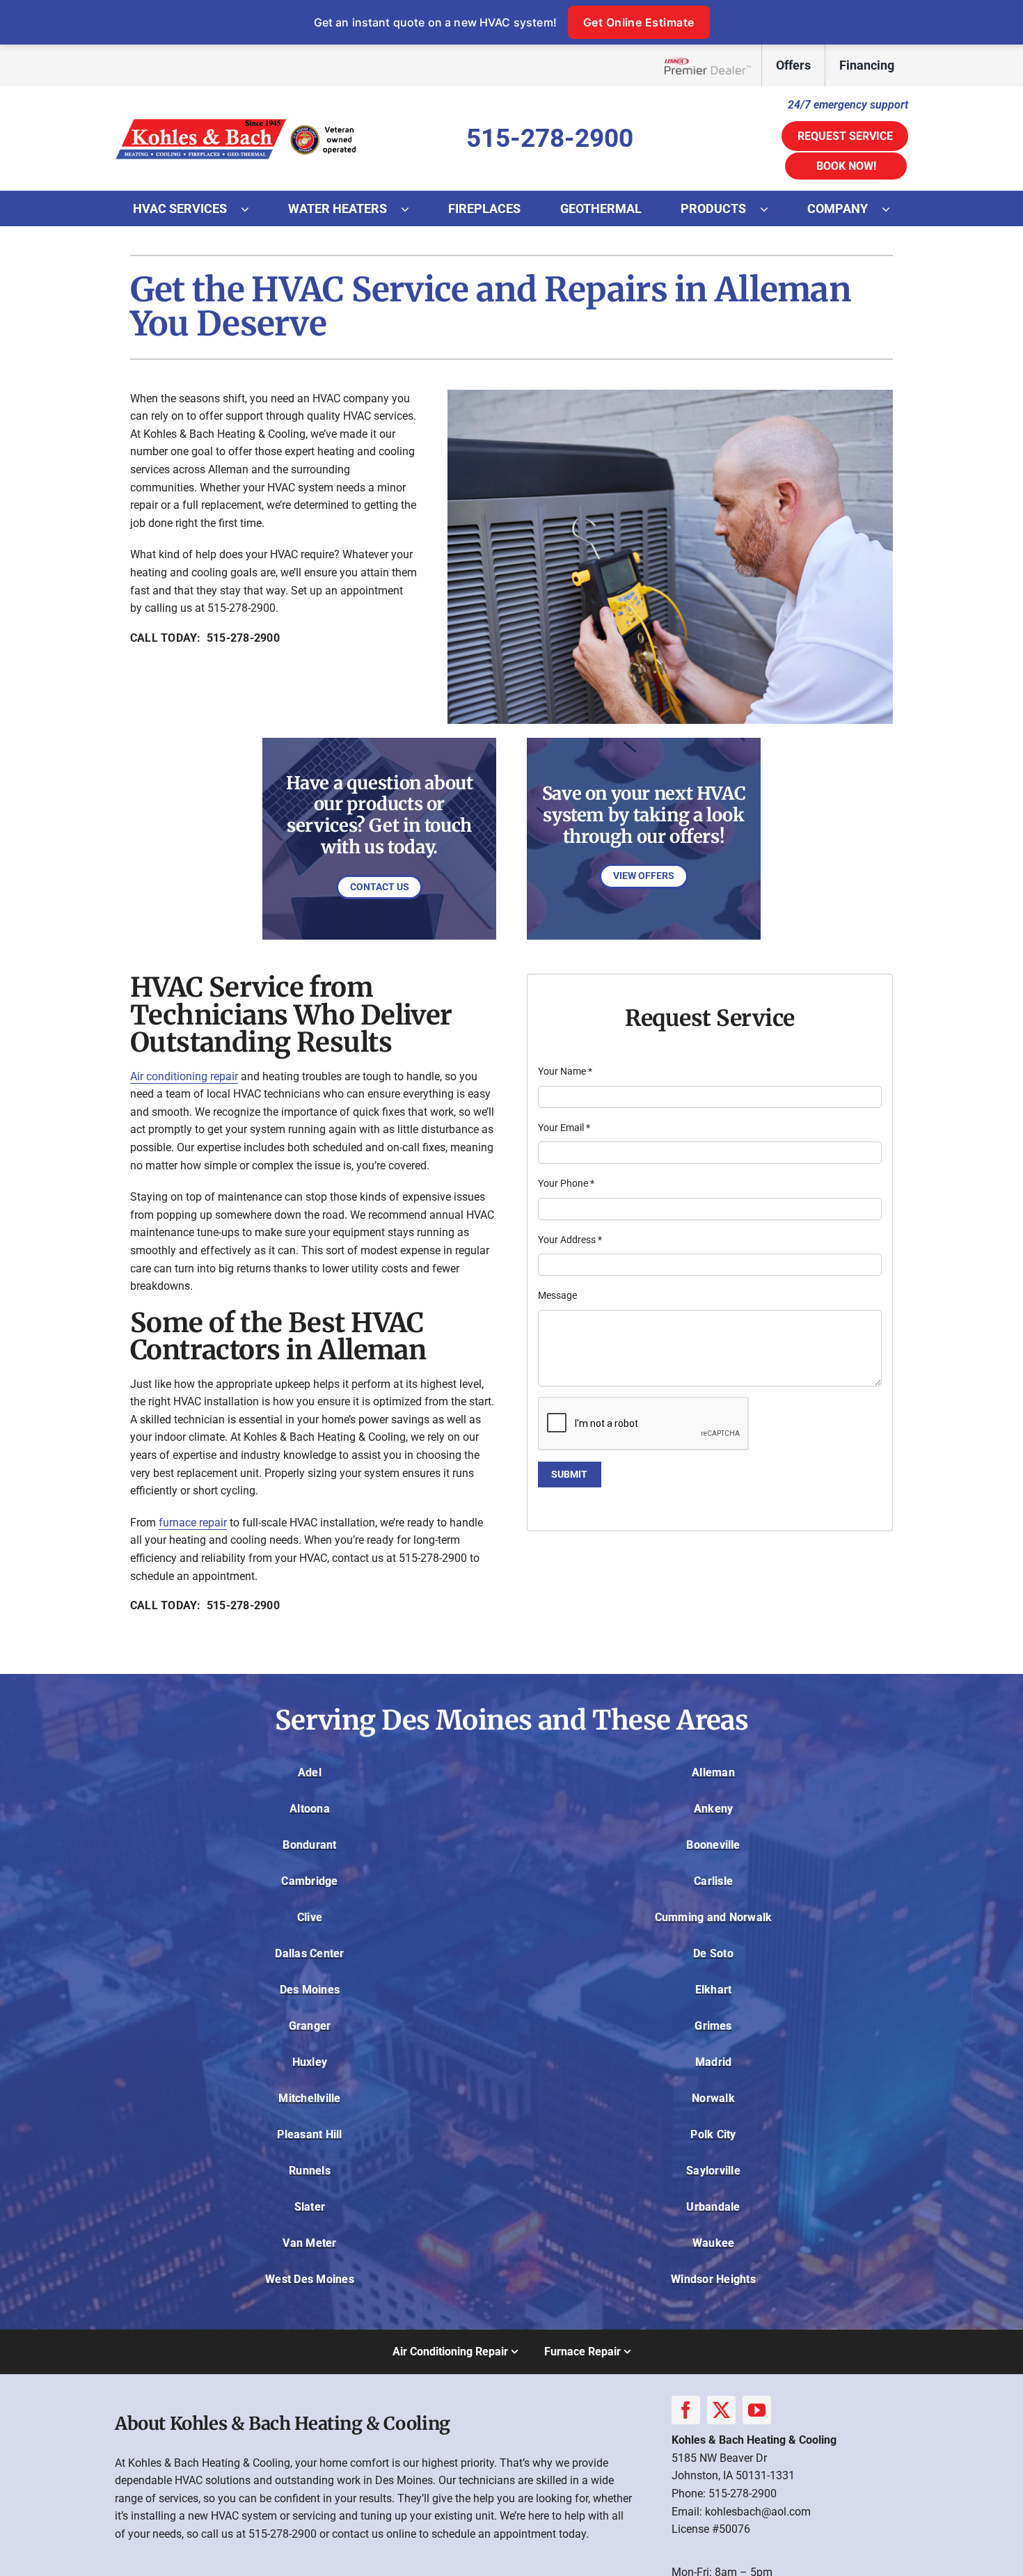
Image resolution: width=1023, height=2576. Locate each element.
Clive (310, 1917)
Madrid (713, 2062)
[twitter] (721, 2410)
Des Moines (310, 1990)
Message (557, 1295)
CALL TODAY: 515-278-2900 (205, 638)
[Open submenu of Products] (771, 209)
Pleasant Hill (309, 2134)
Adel (310, 1772)
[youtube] (757, 2410)
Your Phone (566, 1183)
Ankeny (713, 1809)
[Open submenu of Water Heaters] (412, 209)
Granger (310, 2026)
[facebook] (686, 2410)
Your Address (570, 1240)
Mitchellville (309, 2098)
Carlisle (713, 1881)
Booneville (713, 1845)
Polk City (713, 2134)
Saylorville (713, 2171)
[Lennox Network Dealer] (713, 66)
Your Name (565, 1071)
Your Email (564, 1128)
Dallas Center (309, 1953)
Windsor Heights (713, 2279)
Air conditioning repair (184, 1076)
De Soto (713, 1953)
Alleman (713, 1772)
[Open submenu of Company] (893, 209)
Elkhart (714, 1990)
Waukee (713, 2243)
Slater (310, 2207)
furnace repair (193, 1523)
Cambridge (309, 1881)
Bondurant (309, 1845)
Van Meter (309, 2243)
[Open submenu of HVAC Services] (252, 209)
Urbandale (713, 2207)
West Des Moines (310, 2279)
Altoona (310, 1809)
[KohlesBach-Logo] (237, 119)
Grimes (713, 2026)
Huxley (310, 2062)
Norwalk (713, 2098)
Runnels (310, 2171)
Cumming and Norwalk (714, 1917)
